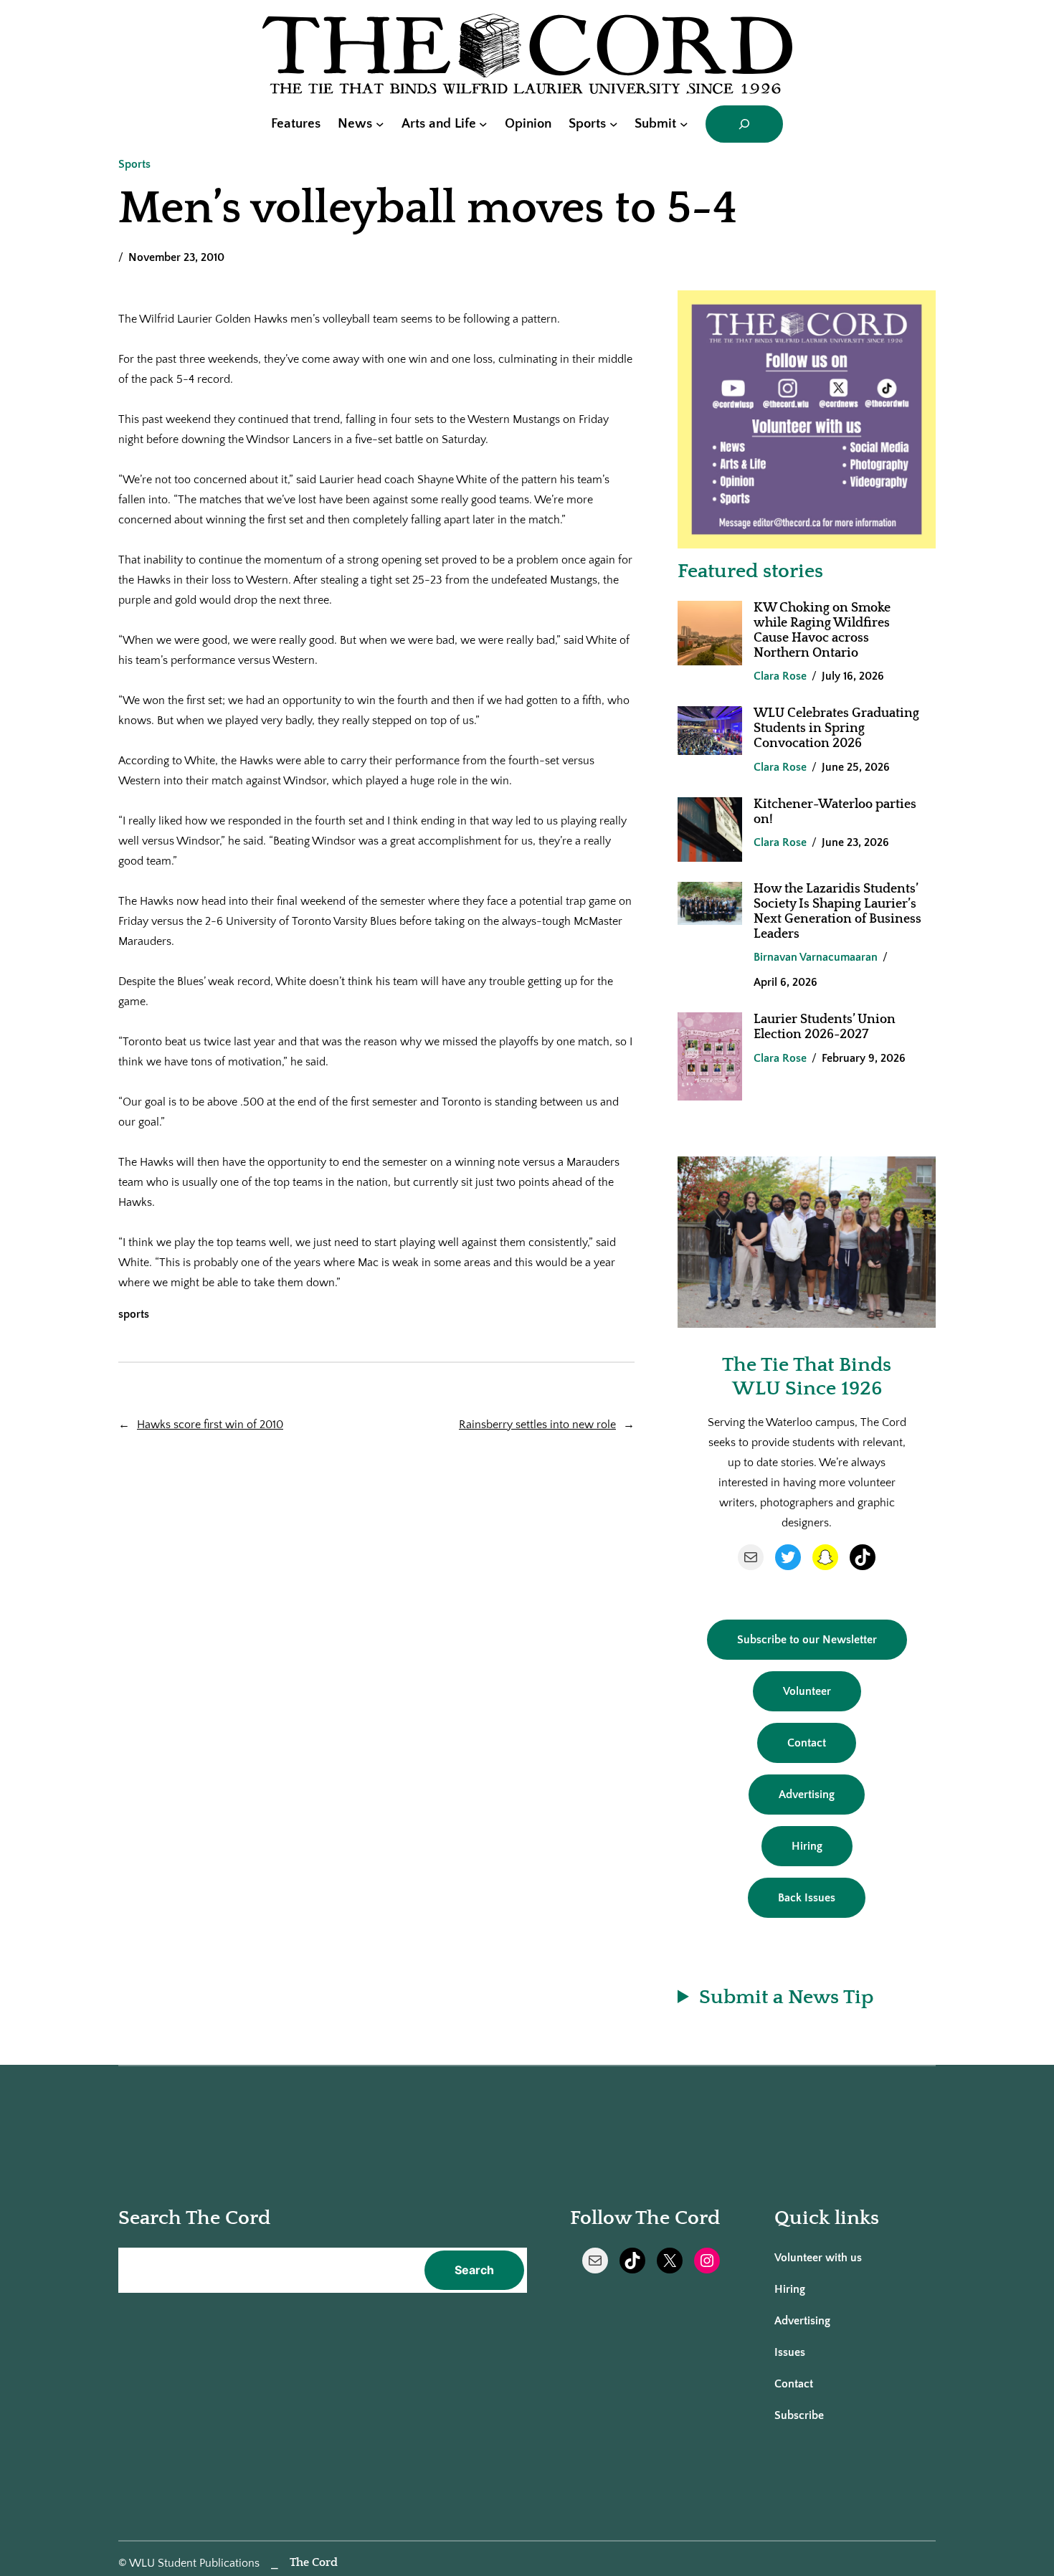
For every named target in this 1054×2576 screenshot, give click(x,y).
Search (474, 2270)
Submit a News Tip (786, 1997)
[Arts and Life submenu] (483, 124)
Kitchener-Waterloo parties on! (835, 812)
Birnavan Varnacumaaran (816, 957)
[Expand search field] (744, 124)
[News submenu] (380, 124)
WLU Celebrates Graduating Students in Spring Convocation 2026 (836, 728)
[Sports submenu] (614, 124)
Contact (807, 1743)
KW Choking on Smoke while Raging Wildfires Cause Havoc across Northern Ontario (822, 631)
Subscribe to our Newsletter (807, 1640)
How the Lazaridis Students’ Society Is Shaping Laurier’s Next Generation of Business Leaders (837, 912)
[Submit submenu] (684, 124)
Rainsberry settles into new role (537, 1425)
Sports (134, 164)
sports (134, 1314)
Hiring (807, 1846)
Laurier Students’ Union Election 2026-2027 (825, 1027)
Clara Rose (780, 676)
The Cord (314, 2562)
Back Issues (807, 1898)
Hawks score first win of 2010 (210, 1425)
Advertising (807, 1795)
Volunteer (807, 1691)
